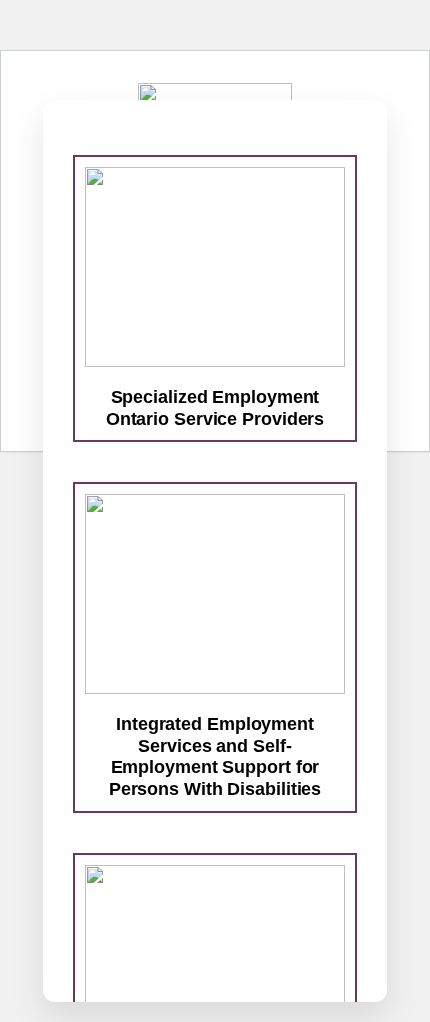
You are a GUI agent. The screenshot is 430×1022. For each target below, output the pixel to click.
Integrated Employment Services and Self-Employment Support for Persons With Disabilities (215, 756)
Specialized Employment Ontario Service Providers (215, 408)
